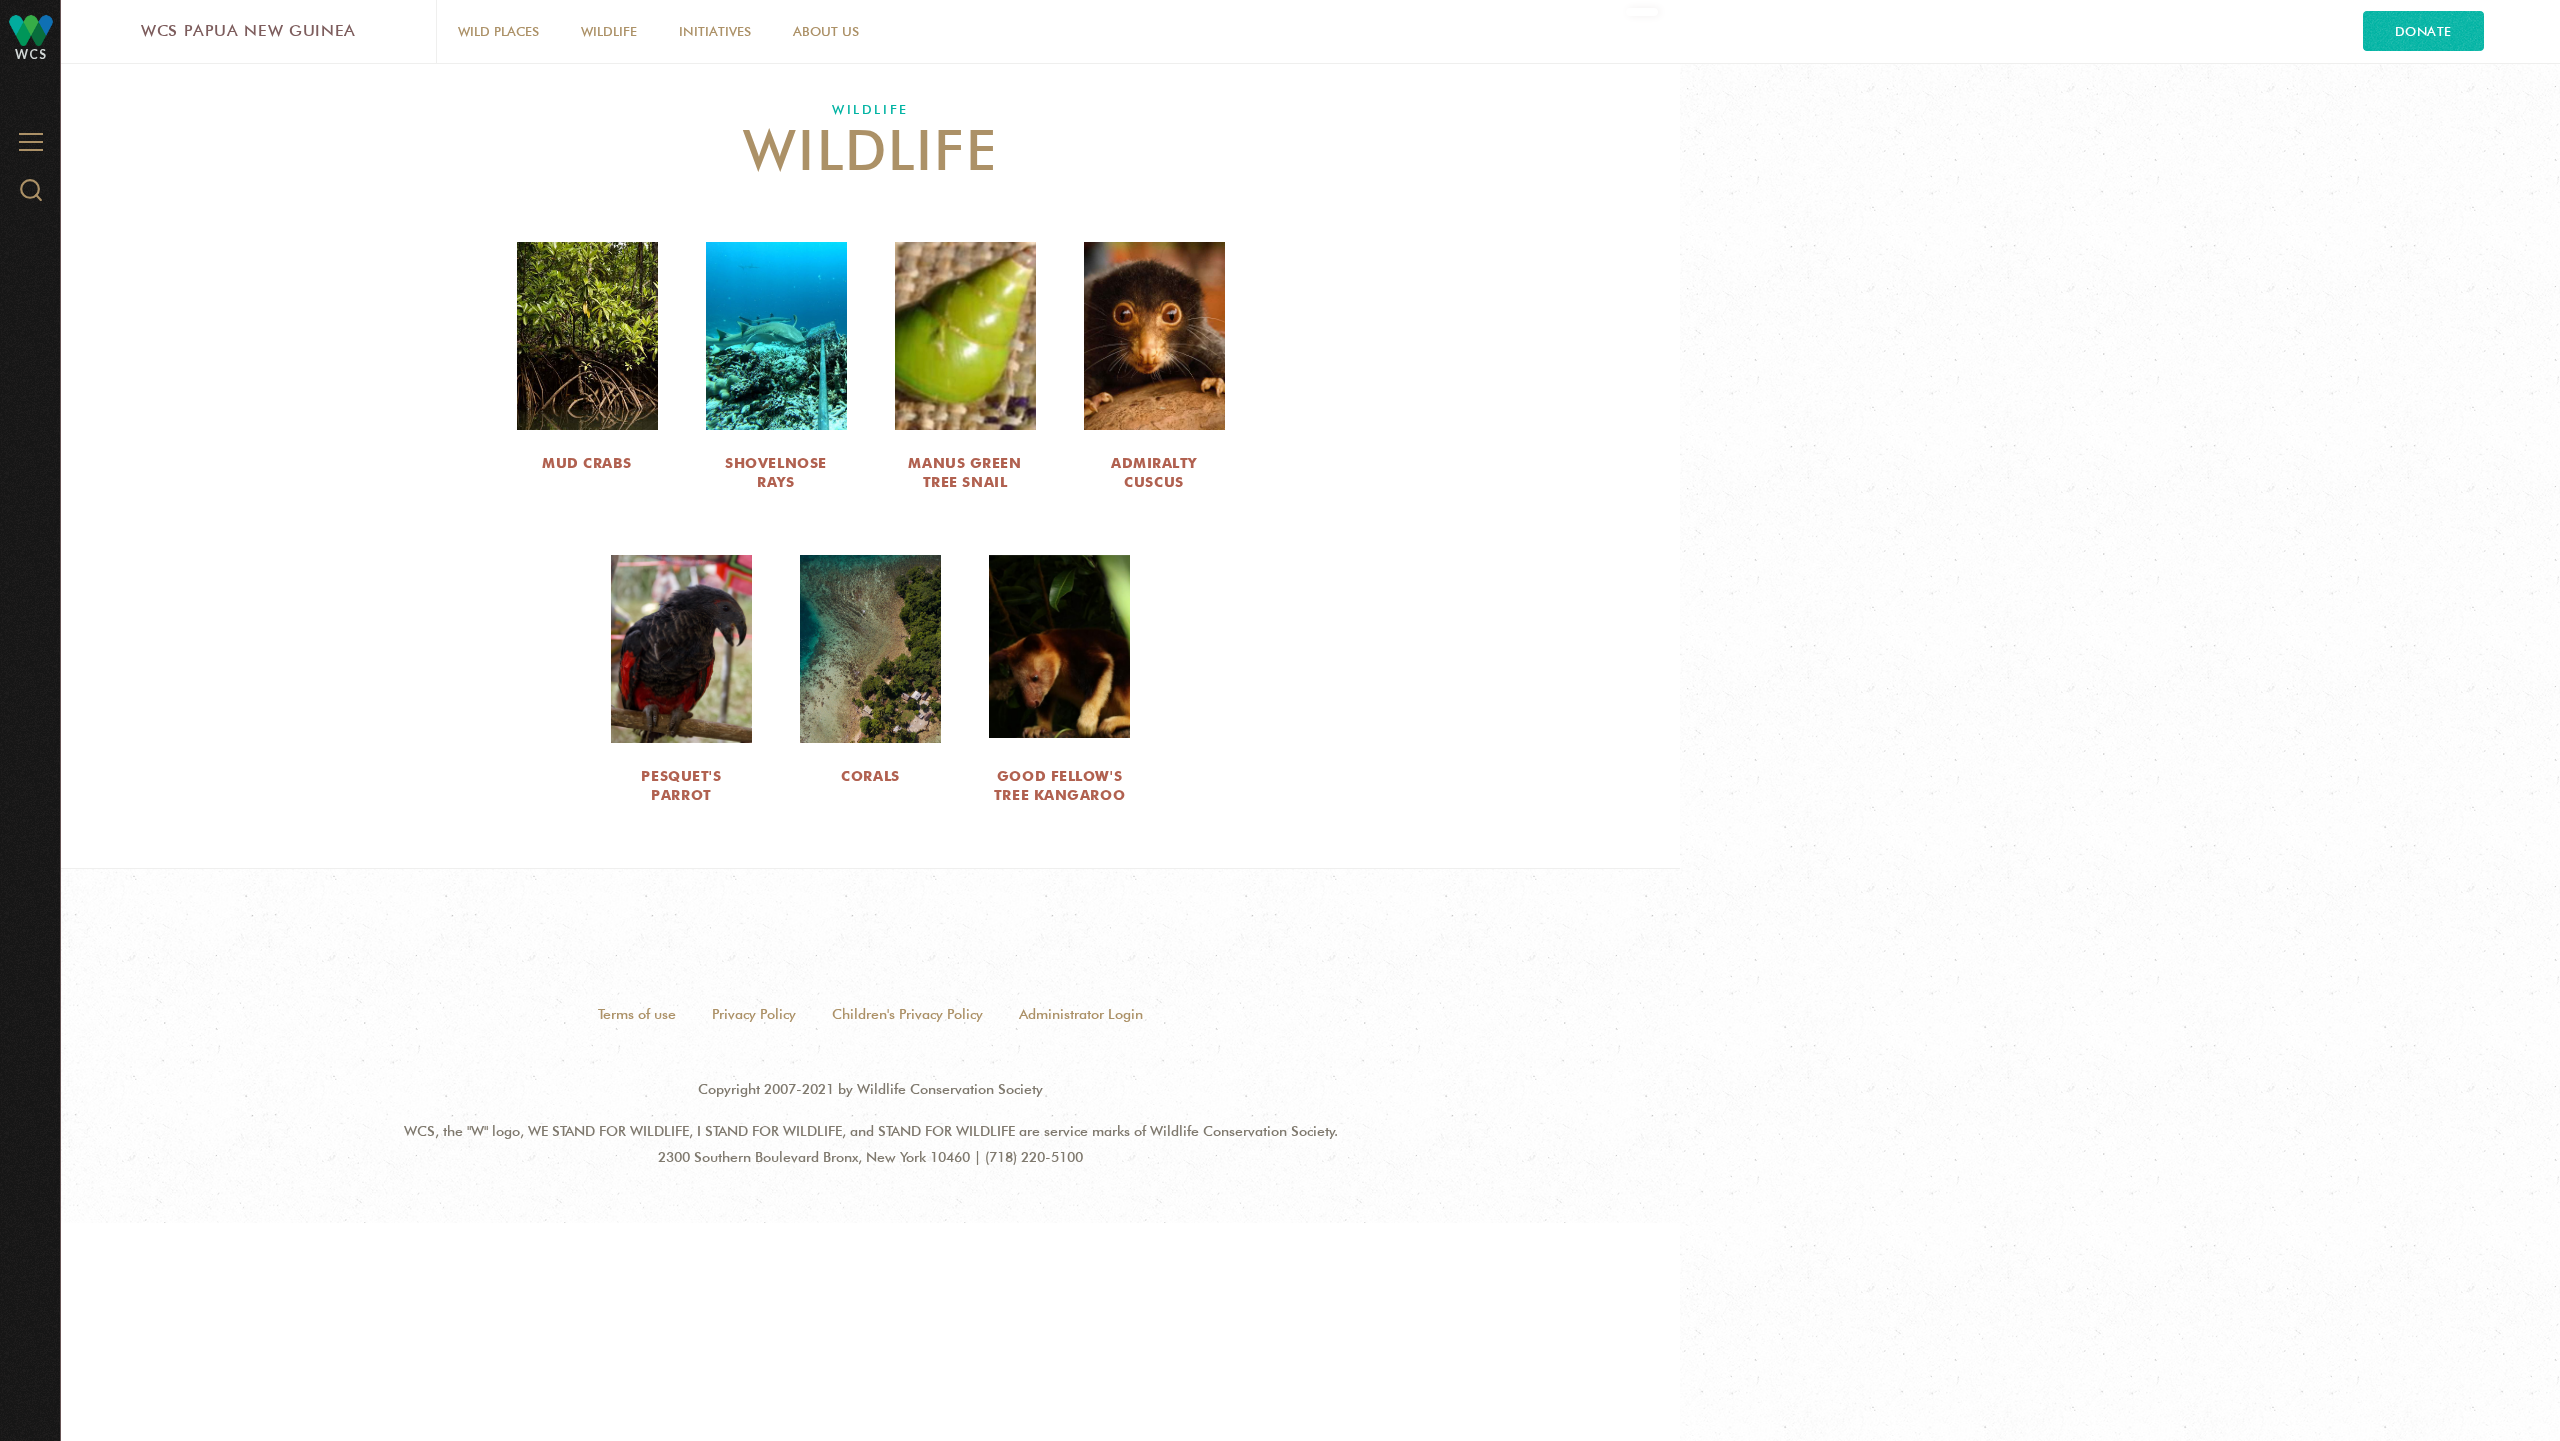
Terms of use (637, 1014)
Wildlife (609, 31)
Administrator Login (1081, 1014)
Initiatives (715, 31)
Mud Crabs (587, 463)
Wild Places (498, 31)
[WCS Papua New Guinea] (31, 29)
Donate (2423, 31)
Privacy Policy (754, 1014)
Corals (870, 776)
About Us (826, 31)
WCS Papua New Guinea (248, 30)
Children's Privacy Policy (907, 1014)
